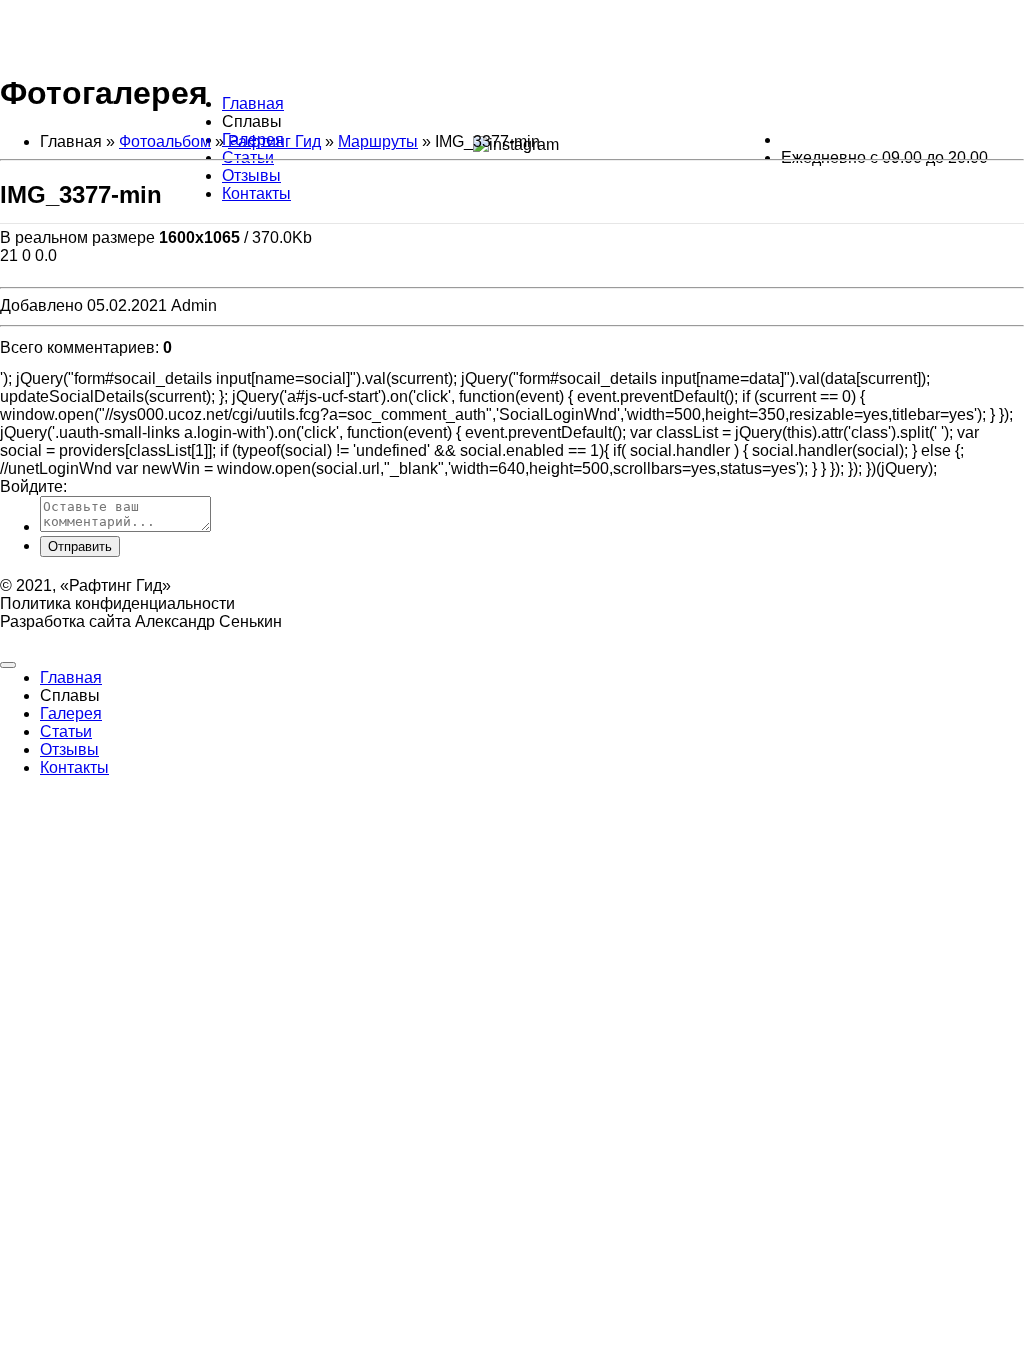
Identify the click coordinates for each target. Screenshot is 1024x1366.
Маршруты (378, 141)
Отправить (80, 546)
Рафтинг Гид (274, 141)
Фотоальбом (165, 141)
